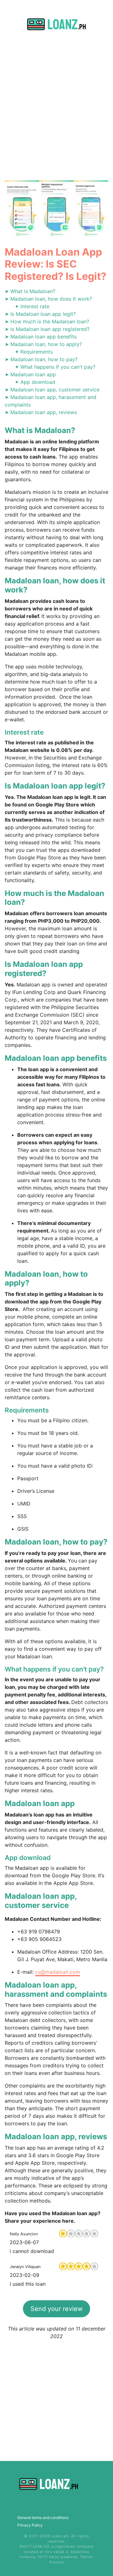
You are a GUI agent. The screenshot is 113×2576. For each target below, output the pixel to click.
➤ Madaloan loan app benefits (41, 337)
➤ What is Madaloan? (30, 291)
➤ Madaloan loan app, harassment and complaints (51, 401)
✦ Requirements (34, 352)
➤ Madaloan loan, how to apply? (43, 344)
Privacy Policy (30, 2525)
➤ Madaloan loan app (30, 374)
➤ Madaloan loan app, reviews (41, 412)
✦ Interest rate (32, 306)
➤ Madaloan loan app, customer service (52, 390)
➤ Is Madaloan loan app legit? (40, 314)
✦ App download (35, 382)
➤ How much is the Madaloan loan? (47, 321)
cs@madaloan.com (58, 1972)
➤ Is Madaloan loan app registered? (47, 329)
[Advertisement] (56, 113)
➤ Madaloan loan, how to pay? (41, 359)
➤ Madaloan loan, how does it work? (48, 299)
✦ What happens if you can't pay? (55, 367)
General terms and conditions (43, 2518)
